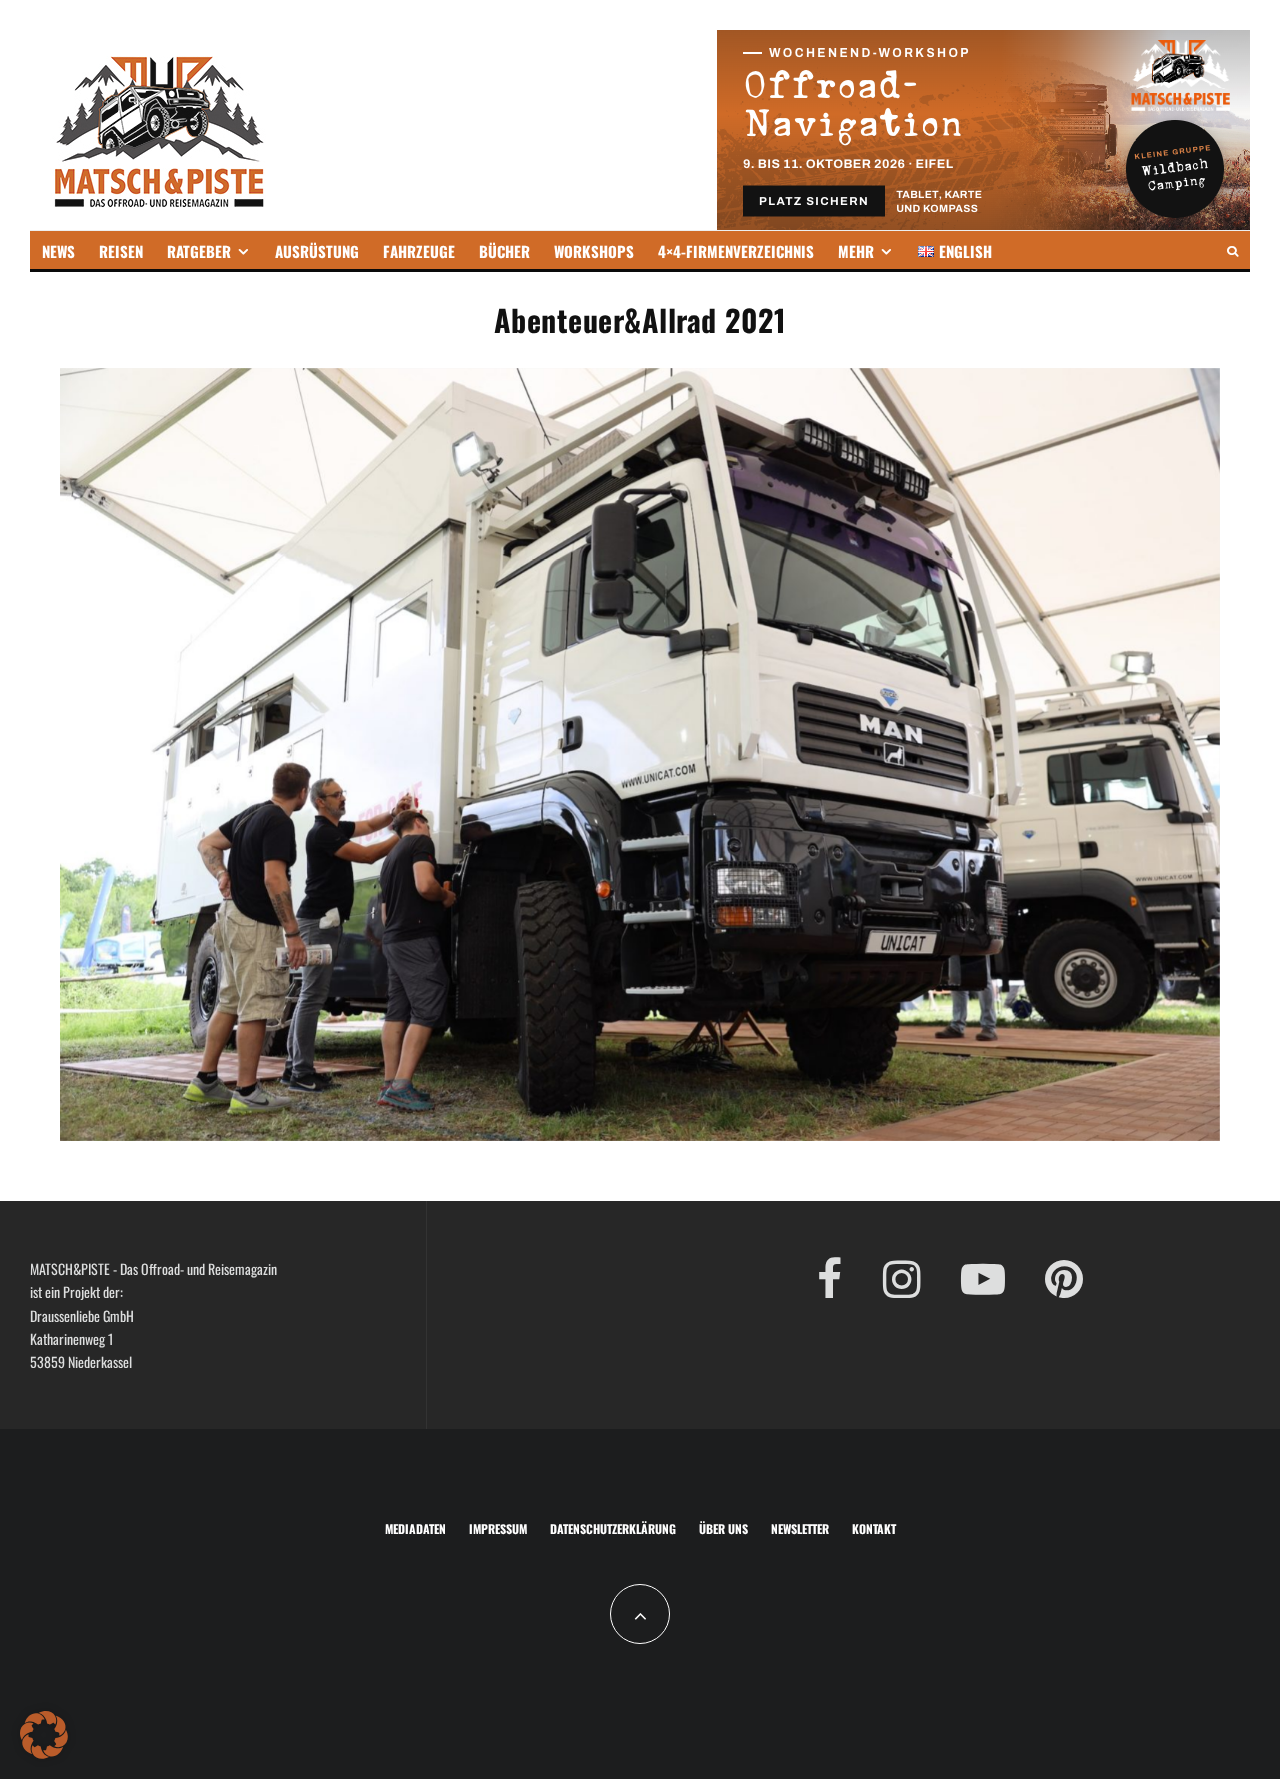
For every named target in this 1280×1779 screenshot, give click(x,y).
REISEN (121, 251)
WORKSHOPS (594, 251)
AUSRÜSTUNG (317, 251)
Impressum (498, 1528)
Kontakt (874, 1528)
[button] (44, 1735)
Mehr (856, 251)
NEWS (58, 251)
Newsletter (800, 1528)
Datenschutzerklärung (613, 1528)
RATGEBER (199, 251)
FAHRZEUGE (419, 251)
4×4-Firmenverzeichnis (736, 251)
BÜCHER (504, 251)
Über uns (723, 1528)
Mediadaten (415, 1528)
